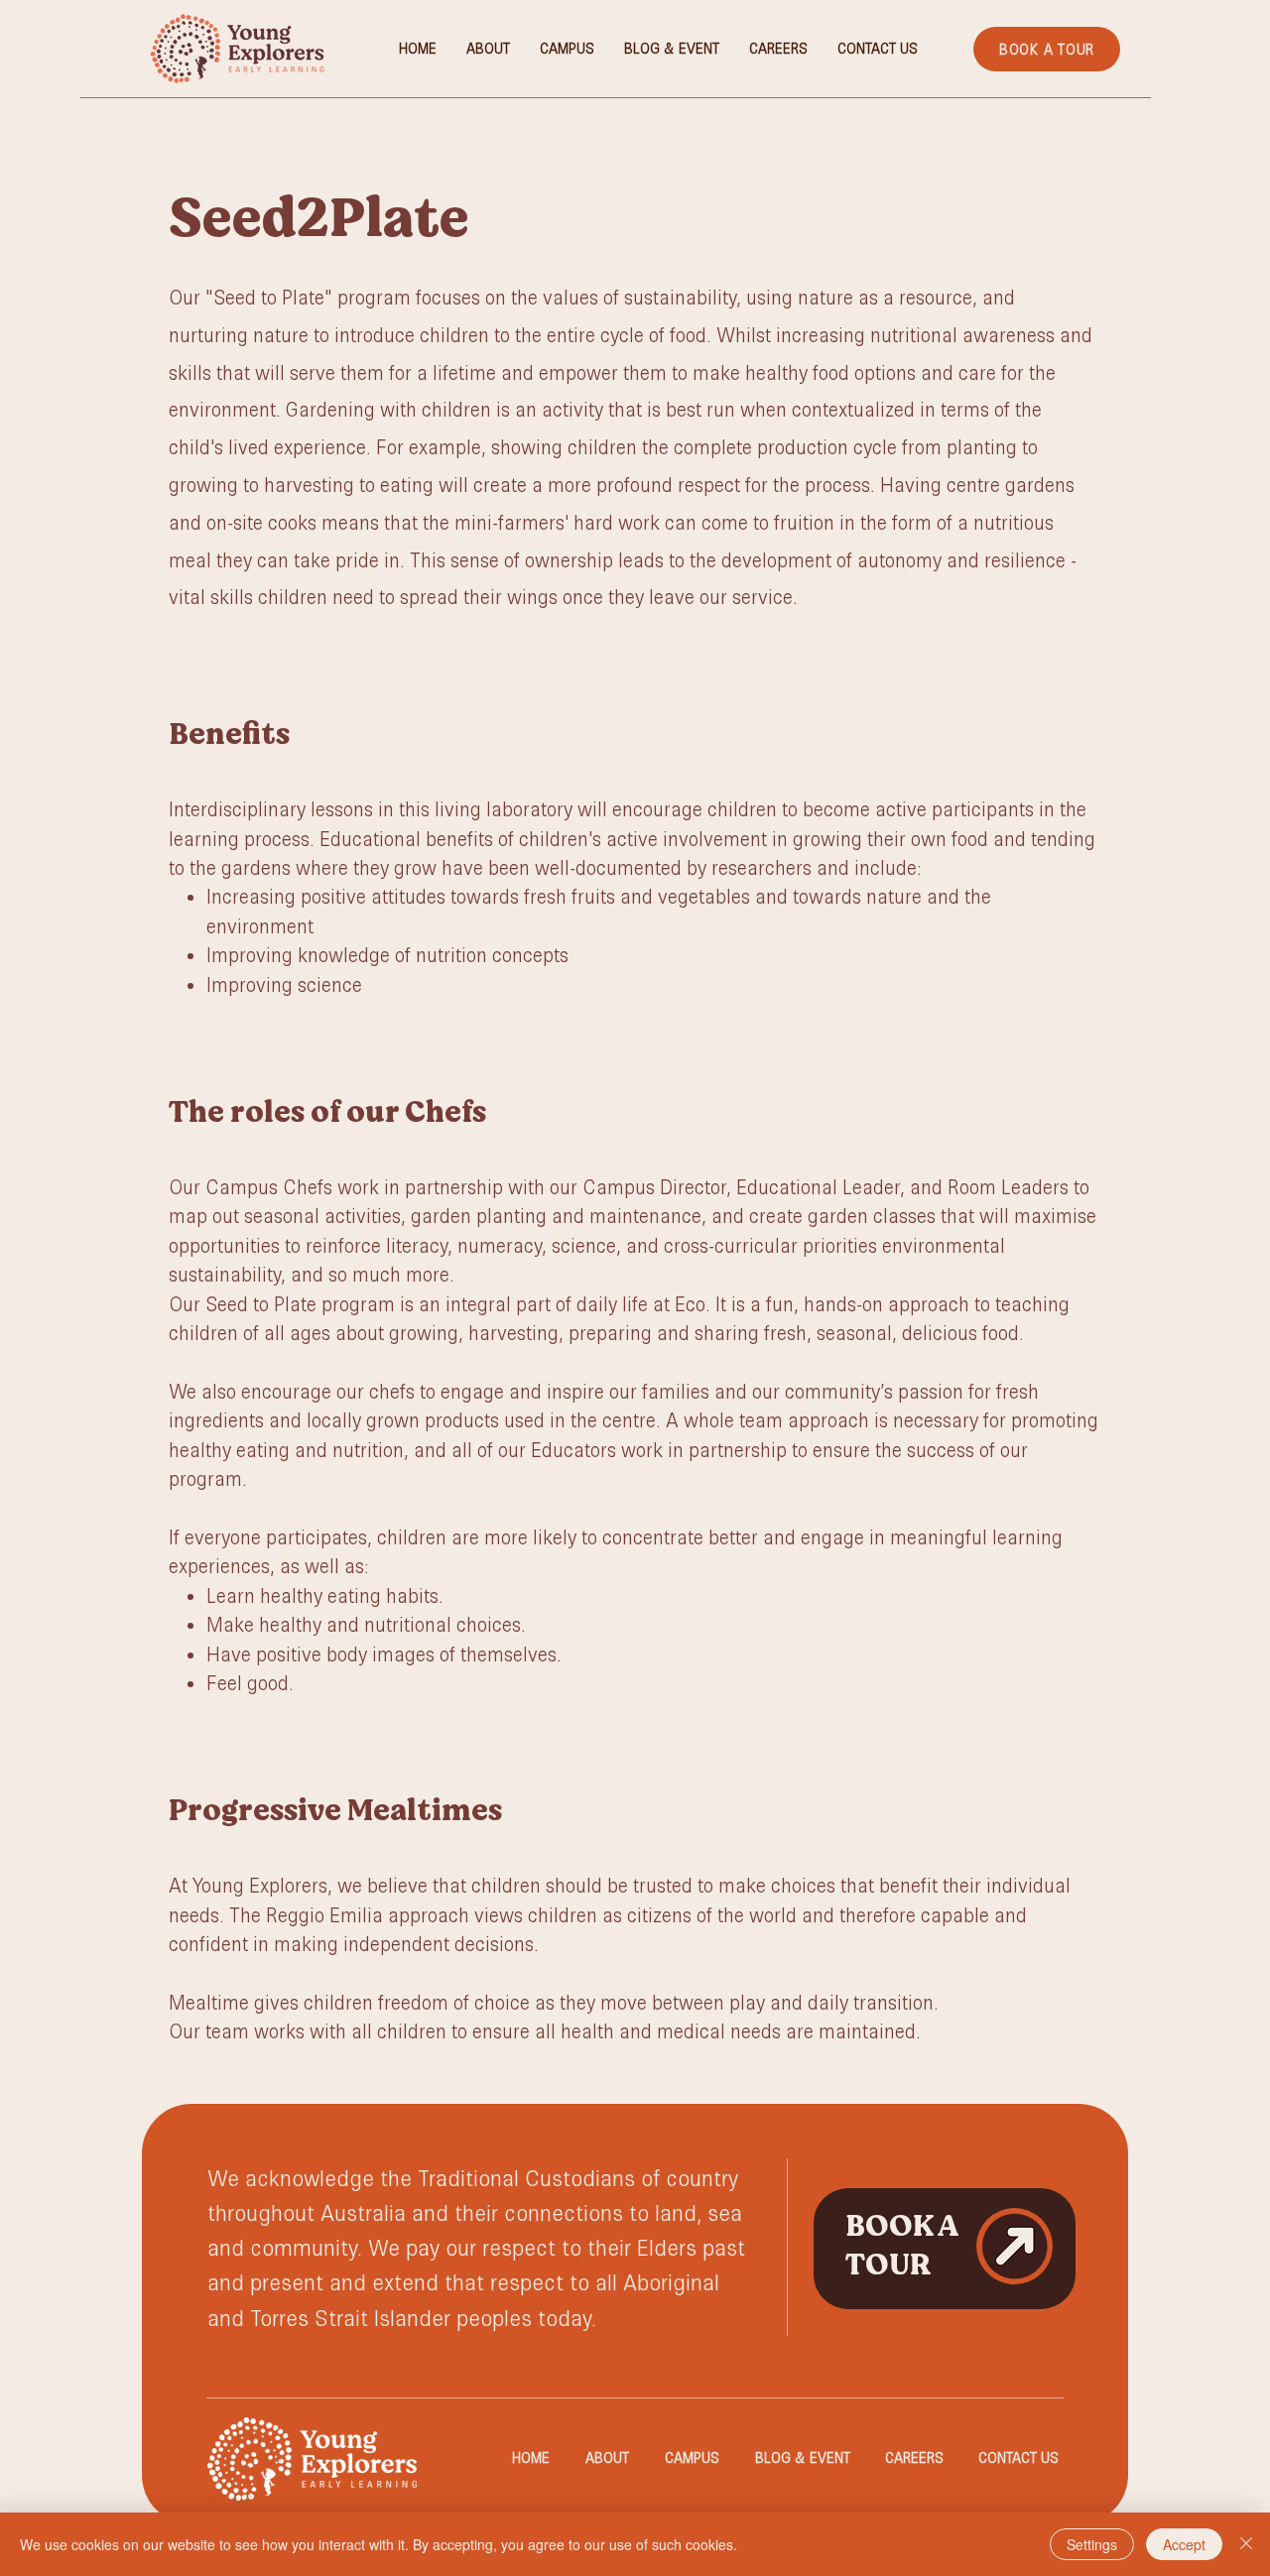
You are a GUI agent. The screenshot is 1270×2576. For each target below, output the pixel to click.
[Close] (1246, 2544)
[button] (567, 49)
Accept (1184, 2544)
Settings (1092, 2544)
